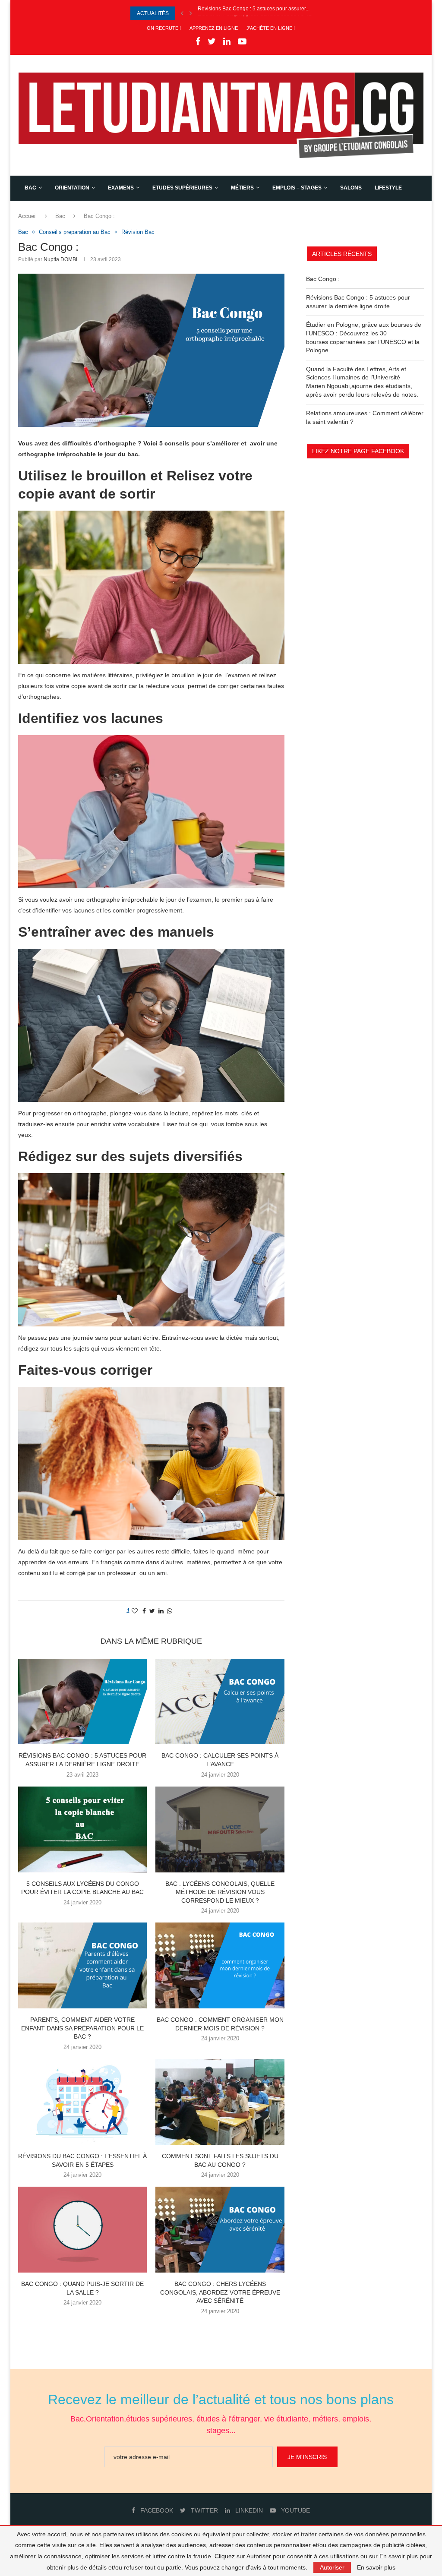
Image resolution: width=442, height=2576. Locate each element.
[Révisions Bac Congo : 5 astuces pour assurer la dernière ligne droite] (82, 1702)
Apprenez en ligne (214, 28)
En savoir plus (376, 2567)
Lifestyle (388, 188)
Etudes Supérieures (182, 188)
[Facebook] (198, 42)
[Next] (191, 13)
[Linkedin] (227, 42)
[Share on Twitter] (152, 1611)
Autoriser (332, 2567)
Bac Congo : (323, 279)
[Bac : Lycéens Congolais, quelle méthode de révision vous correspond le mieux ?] (220, 1829)
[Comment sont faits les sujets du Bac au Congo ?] (220, 2102)
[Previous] (182, 13)
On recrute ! (164, 28)
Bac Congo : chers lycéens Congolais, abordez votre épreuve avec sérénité (220, 2292)
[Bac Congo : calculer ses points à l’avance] (220, 1702)
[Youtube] (242, 42)
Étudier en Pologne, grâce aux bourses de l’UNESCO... (262, 13)
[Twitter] (212, 42)
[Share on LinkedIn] (161, 1611)
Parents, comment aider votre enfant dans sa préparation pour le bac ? (82, 2028)
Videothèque (43, 213)
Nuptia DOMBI (60, 259)
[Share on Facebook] (144, 1611)
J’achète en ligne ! (271, 28)
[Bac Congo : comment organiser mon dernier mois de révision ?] (220, 1965)
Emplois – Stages (297, 188)
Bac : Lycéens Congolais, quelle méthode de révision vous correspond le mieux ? (220, 1892)
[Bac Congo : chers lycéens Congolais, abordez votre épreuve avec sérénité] (220, 2230)
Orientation (72, 188)
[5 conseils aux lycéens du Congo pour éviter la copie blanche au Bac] (82, 1829)
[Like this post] (135, 1611)
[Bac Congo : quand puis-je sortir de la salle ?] (82, 2230)
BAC (30, 188)
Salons (351, 188)
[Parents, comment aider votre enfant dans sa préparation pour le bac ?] (82, 1965)
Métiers (242, 188)
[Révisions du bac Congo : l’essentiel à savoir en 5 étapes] (82, 2102)
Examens (121, 188)
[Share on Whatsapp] (170, 1611)
